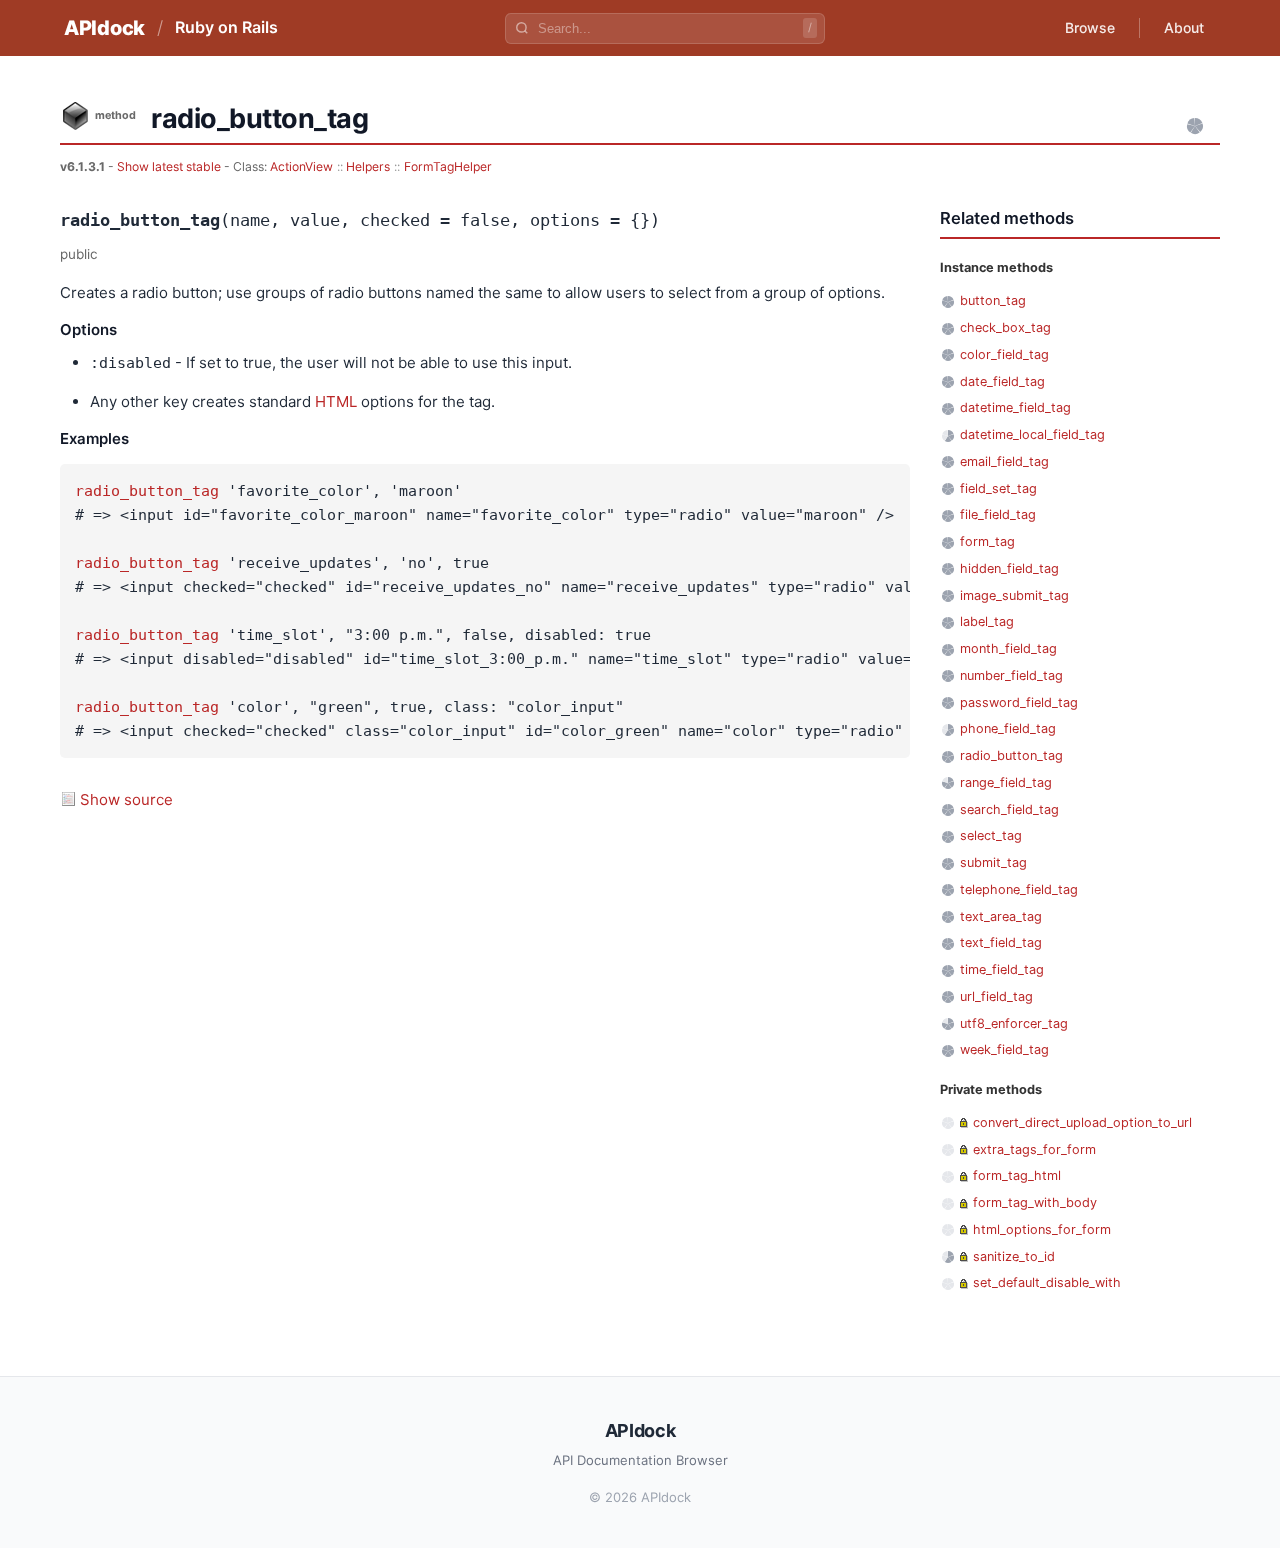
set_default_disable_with (1047, 1282)
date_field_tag (1002, 381)
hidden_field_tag (1009, 568)
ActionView (301, 166)
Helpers (368, 166)
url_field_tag (996, 996)
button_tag (993, 300)
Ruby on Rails (226, 27)
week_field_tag (1004, 1049)
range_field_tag (1006, 782)
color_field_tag (1004, 354)
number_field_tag (1011, 675)
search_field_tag (1009, 809)
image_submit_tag (1014, 595)
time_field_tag (1002, 969)
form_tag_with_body (1035, 1202)
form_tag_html (1017, 1175)
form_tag (987, 541)
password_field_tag (1019, 702)
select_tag (991, 835)
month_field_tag (1008, 648)
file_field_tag (998, 514)
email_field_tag (1004, 461)
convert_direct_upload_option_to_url (1082, 1122)
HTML (336, 401)
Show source (126, 799)
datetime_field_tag (1015, 407)
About (1184, 27)
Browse (1090, 27)
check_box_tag (1005, 327)
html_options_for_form (1042, 1229)
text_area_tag (1001, 916)
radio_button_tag (147, 491)
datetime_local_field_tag (1032, 434)
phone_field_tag (1008, 728)
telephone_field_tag (1019, 889)
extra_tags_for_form (1034, 1149)
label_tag (987, 621)
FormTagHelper (448, 166)
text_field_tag (1001, 942)
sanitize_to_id (1014, 1256)
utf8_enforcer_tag (1014, 1023)
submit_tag (993, 862)
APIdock (104, 28)
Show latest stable (170, 166)
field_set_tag (998, 488)
